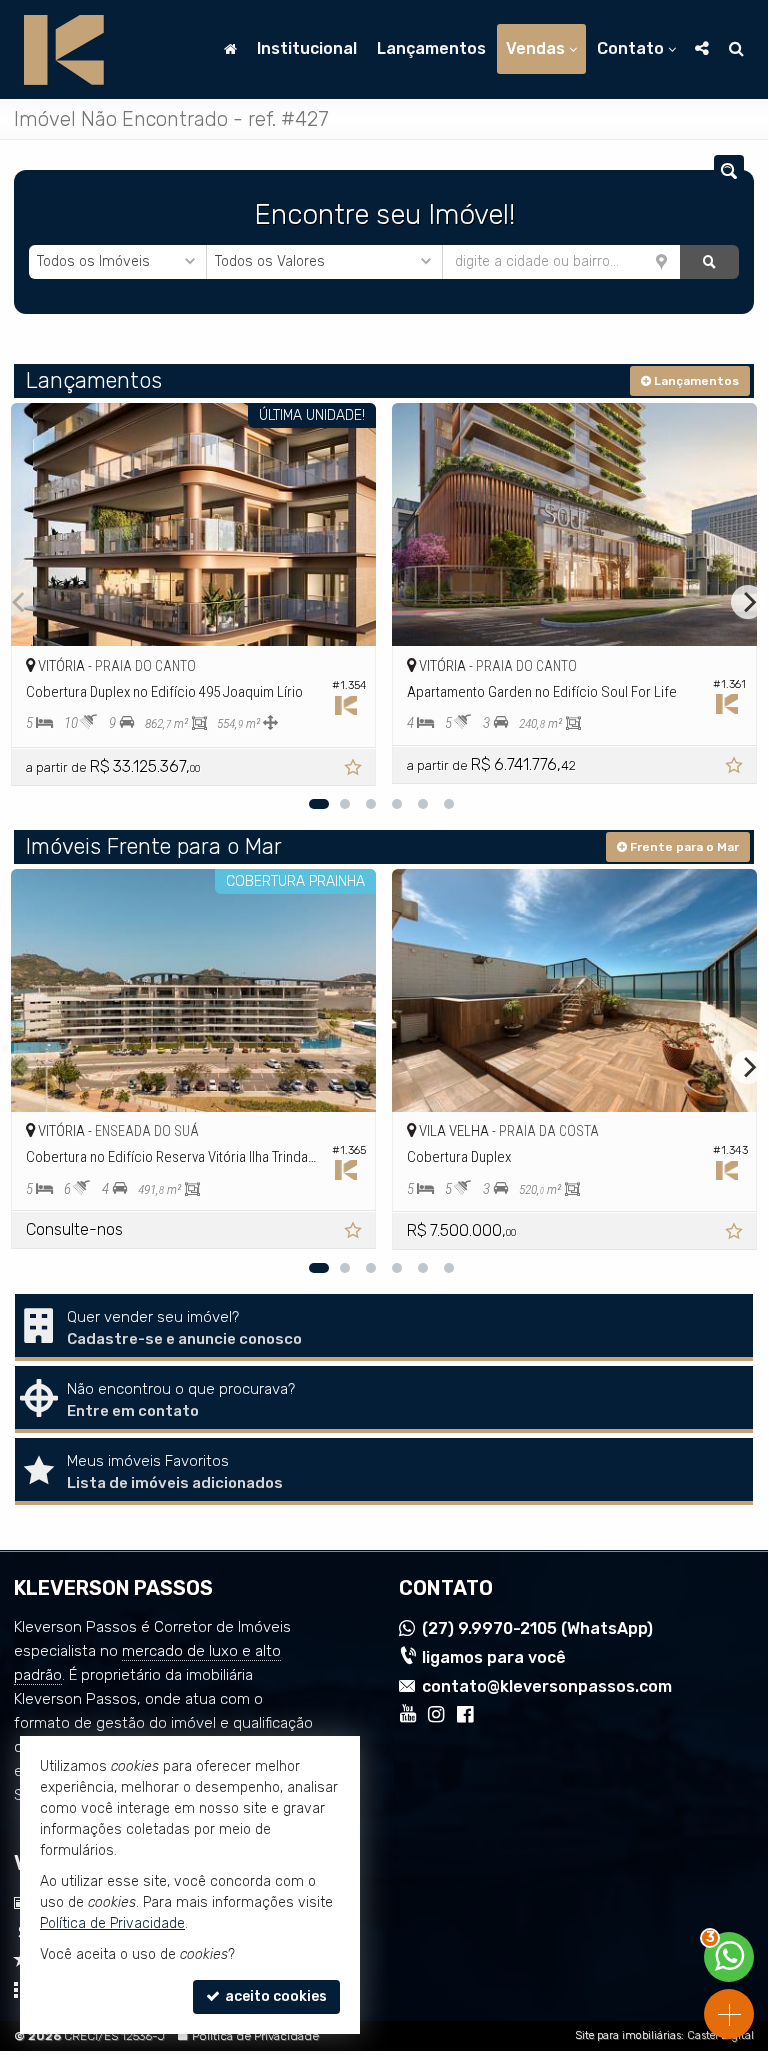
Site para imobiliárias (628, 2035)
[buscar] (709, 262)
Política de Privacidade (255, 2036)
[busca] (736, 49)
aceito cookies (274, 1996)
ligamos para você (494, 1657)
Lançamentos (431, 48)
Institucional (307, 48)
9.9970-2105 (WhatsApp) (537, 1628)
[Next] (748, 602)
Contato (630, 48)
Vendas (535, 48)
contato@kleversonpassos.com (547, 1686)
